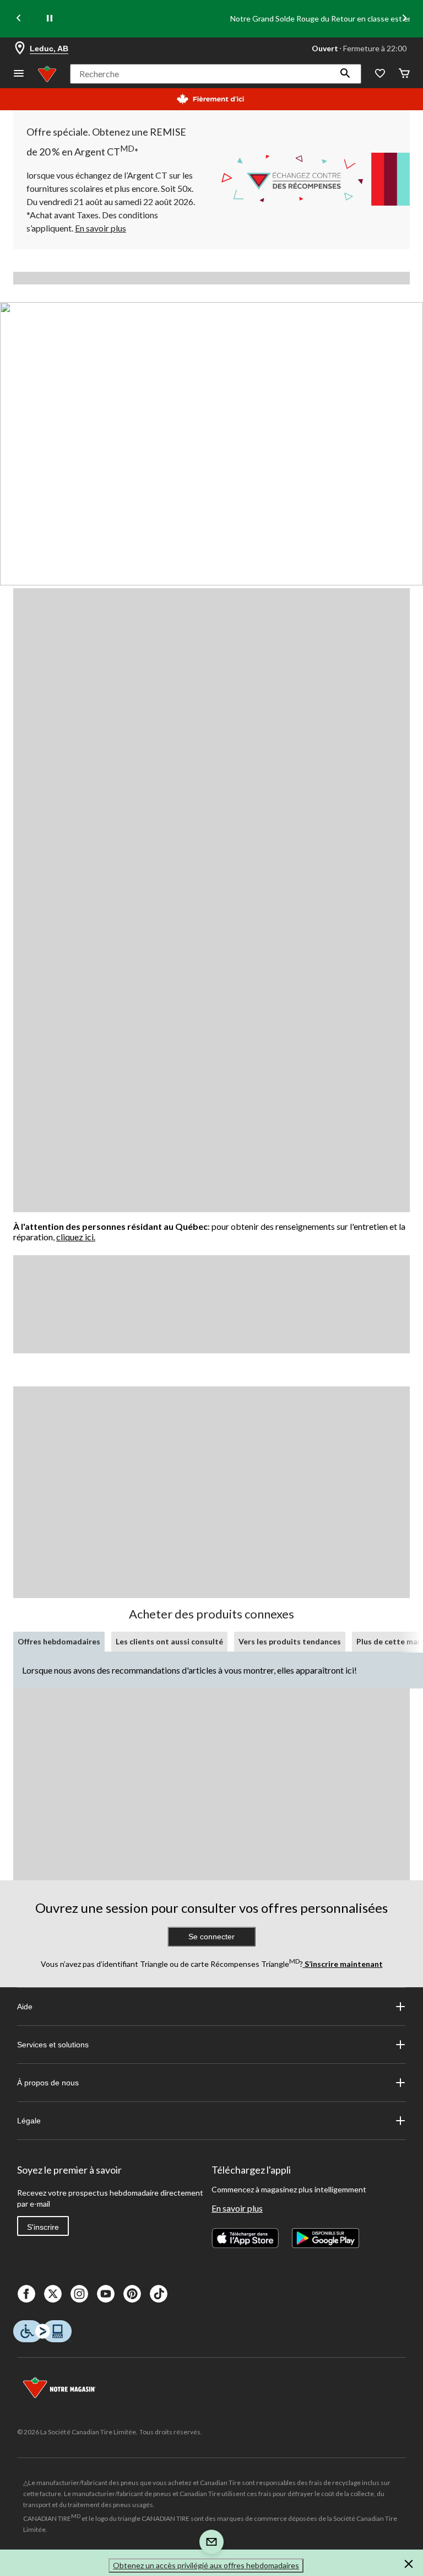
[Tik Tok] (159, 2294)
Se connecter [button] (211, 1937)
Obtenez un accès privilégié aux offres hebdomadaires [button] (206, 2565)
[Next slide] (404, 19)
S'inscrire (43, 2227)
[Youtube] (106, 2294)
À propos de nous (48, 2083)
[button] (345, 74)
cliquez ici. (76, 1237)
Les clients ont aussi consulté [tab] (169, 1641)
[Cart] (404, 74)
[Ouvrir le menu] (19, 74)
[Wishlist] (380, 74)
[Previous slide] (19, 19)
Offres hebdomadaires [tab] (59, 1641)
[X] (53, 2294)
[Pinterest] (132, 2294)
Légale (29, 2121)
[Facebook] (26, 2294)
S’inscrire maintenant (343, 1964)
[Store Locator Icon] (20, 49)
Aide (25, 2007)
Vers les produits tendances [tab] (290, 1641)
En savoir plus (237, 2208)
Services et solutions (53, 2045)
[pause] (50, 19)
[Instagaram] (79, 2294)
